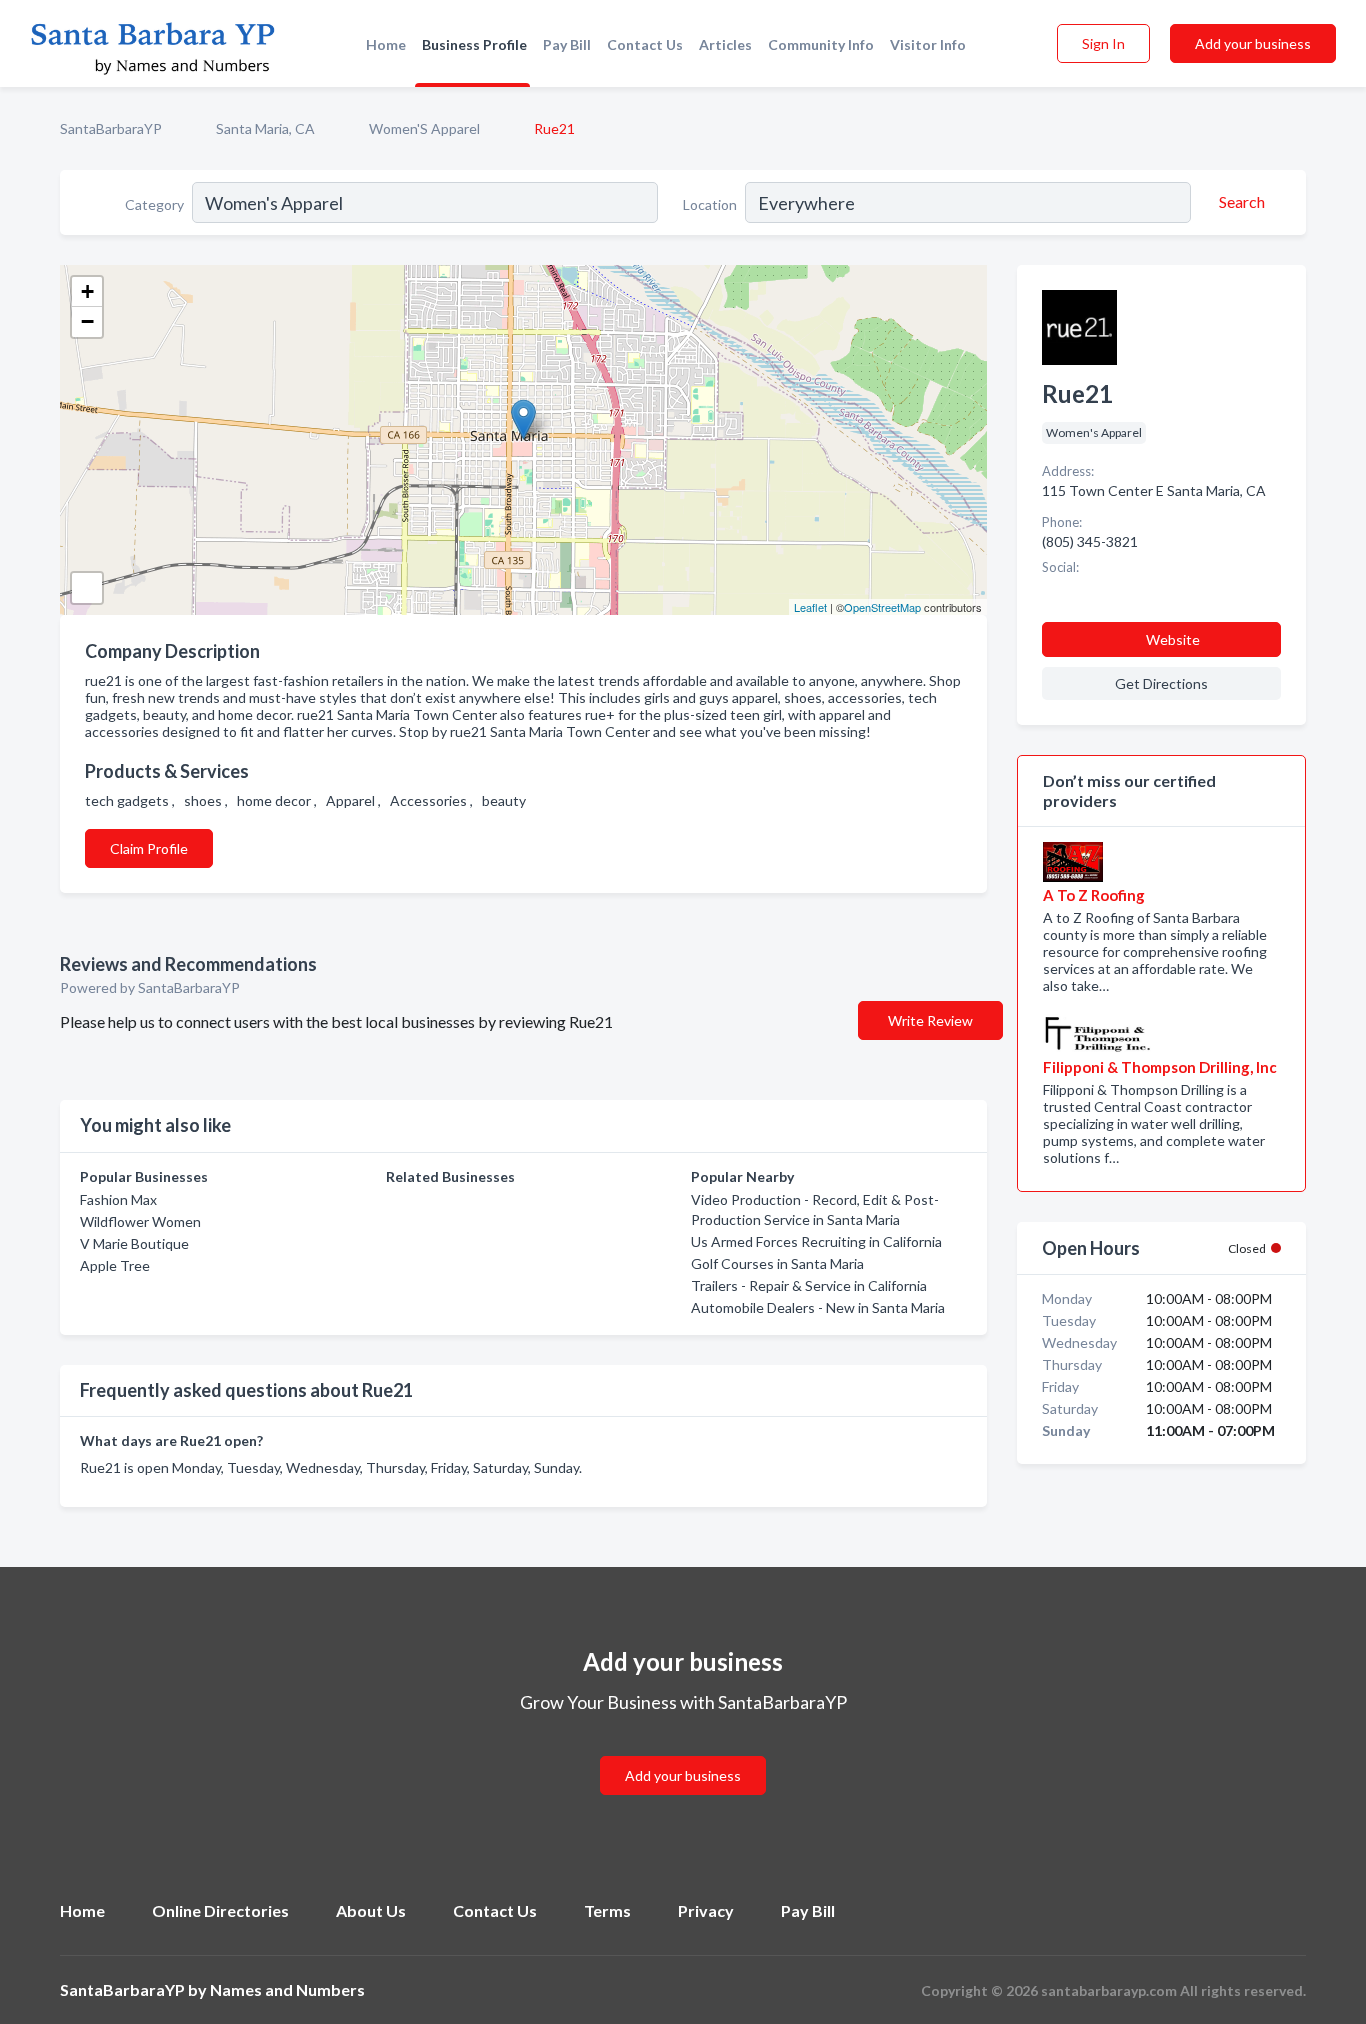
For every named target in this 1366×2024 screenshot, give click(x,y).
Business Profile (474, 44)
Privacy (706, 1910)
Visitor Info (928, 44)
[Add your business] (683, 1751)
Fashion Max (118, 1199)
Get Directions (1161, 683)
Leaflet (810, 607)
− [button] (87, 321)
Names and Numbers (287, 1989)
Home (386, 44)
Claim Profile (149, 848)
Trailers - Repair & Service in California (809, 1285)
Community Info (821, 44)
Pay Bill (567, 44)
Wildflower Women (140, 1221)
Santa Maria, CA (265, 128)
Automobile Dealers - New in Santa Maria (818, 1307)
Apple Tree (115, 1265)
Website (1173, 639)
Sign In (1103, 43)
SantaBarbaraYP (111, 128)
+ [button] (87, 291)
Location (710, 204)
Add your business (1253, 43)
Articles (725, 44)
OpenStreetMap (882, 607)
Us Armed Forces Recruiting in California (816, 1241)
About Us (371, 1910)
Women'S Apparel (424, 128)
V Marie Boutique (134, 1243)
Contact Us (645, 44)
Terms (607, 1910)
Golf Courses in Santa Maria (777, 1263)
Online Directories (220, 1910)
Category (154, 204)
